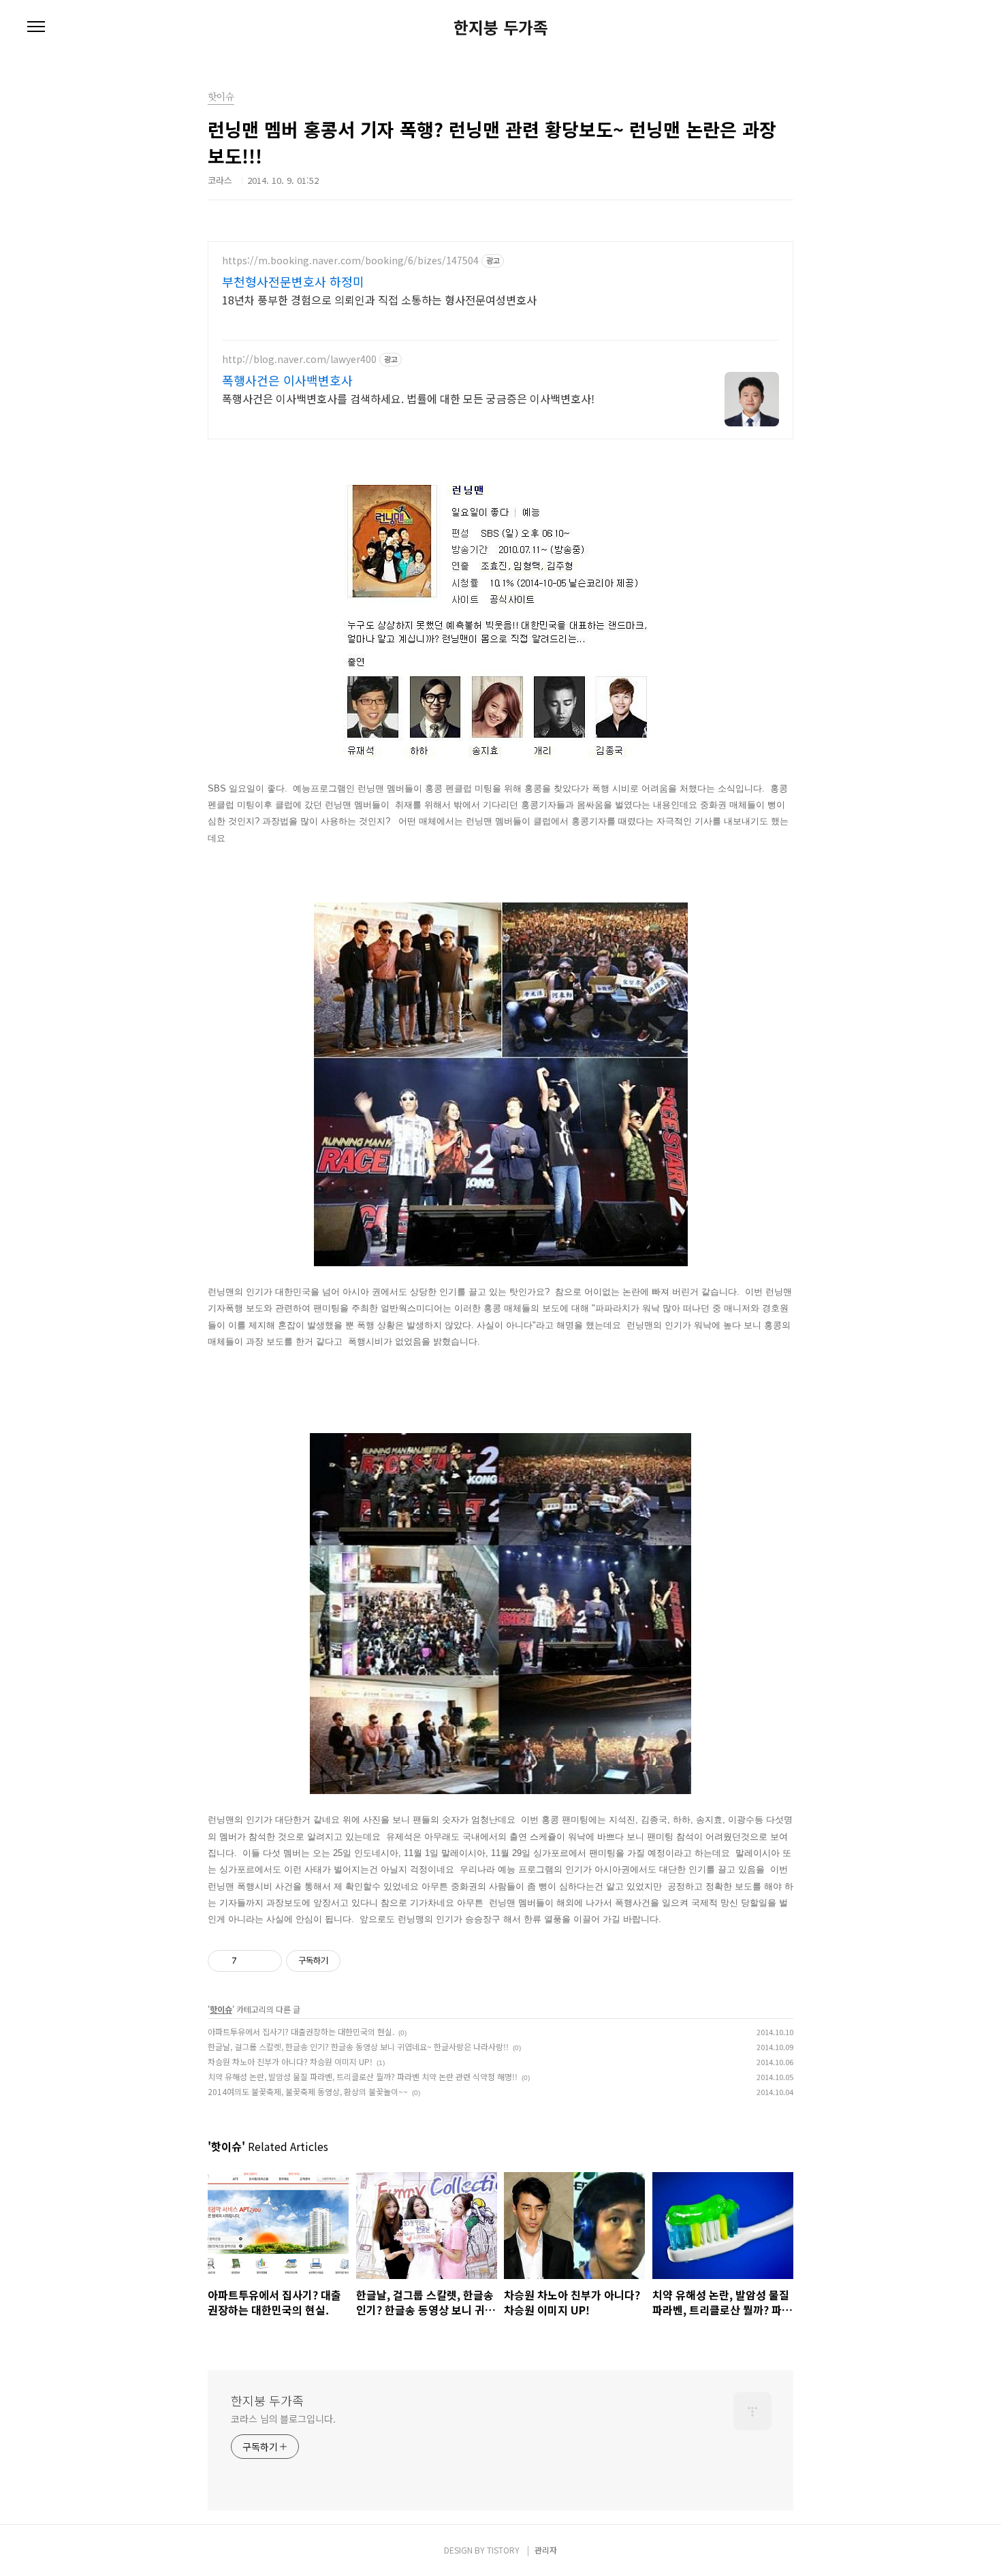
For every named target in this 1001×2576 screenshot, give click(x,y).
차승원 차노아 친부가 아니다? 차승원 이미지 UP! (290, 2061)
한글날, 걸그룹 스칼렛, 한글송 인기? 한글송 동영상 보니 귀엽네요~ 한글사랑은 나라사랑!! (358, 2046)
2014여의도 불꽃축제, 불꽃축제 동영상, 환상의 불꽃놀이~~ (308, 2091)
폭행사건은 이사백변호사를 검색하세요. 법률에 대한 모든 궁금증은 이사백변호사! (408, 398)
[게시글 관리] (267, 1961)
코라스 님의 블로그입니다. (283, 2419)
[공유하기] (250, 1961)
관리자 (546, 2550)
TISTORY (503, 2550)
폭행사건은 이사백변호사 (287, 380)
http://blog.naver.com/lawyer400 (299, 359)
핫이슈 (221, 2009)
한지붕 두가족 (501, 27)
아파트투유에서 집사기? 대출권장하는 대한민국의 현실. (301, 2031)
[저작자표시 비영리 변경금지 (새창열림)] (359, 1961)
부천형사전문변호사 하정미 (293, 281)
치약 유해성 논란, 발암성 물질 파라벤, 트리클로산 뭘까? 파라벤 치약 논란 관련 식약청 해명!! (363, 2076)
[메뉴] (36, 27)
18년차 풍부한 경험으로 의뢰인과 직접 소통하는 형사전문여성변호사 (379, 299)
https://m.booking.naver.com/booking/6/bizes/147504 (350, 261)
